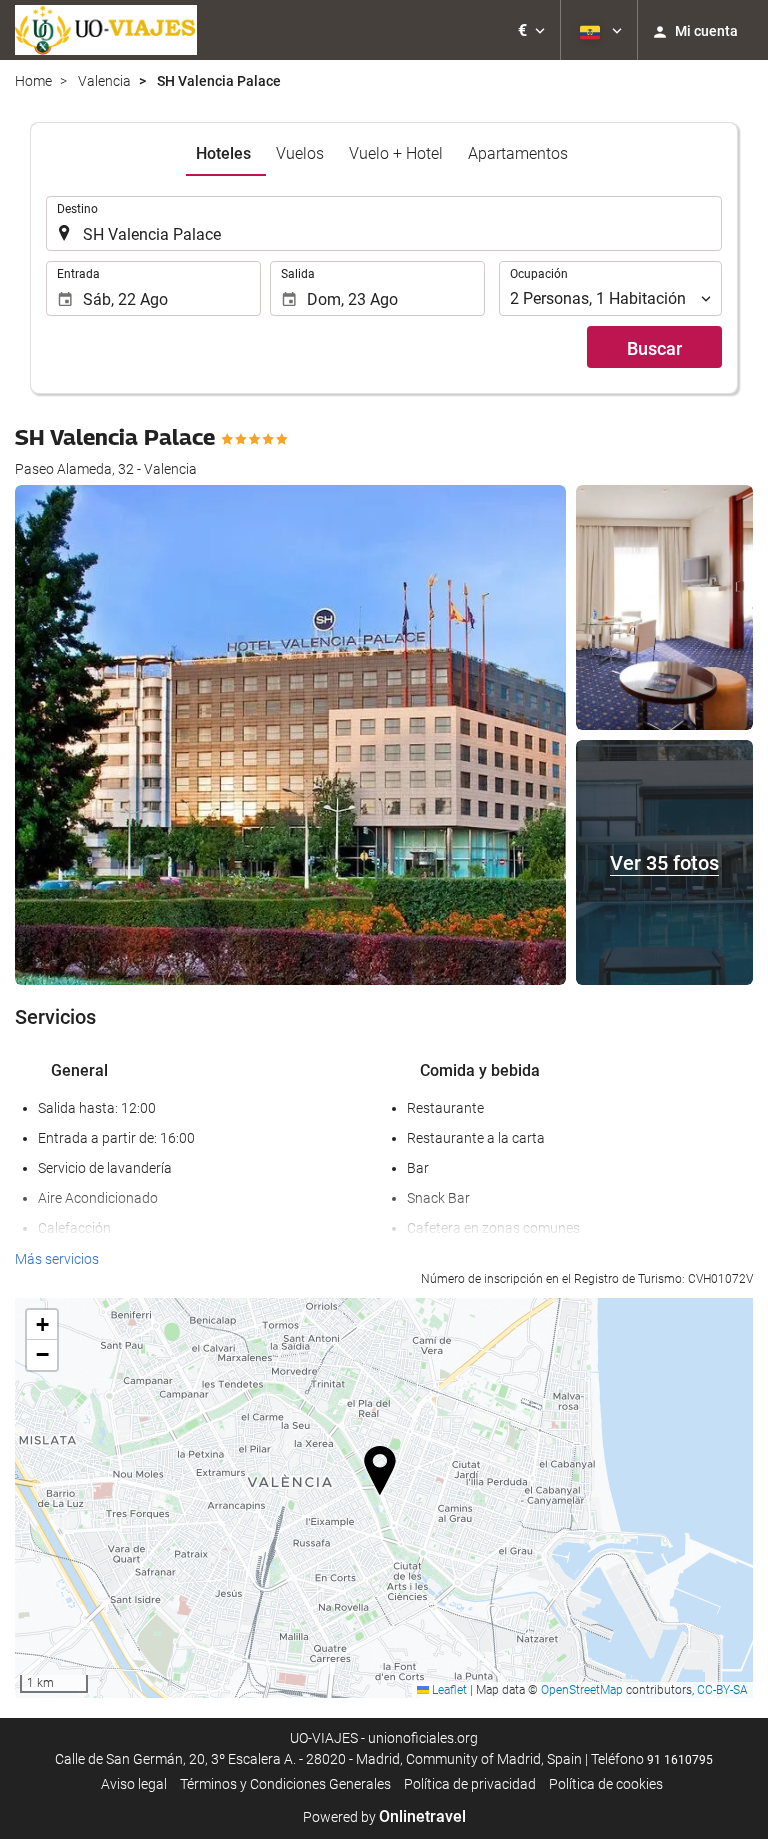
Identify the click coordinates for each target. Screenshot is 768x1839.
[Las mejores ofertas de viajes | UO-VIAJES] (106, 30)
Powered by (384, 1817)
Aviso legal (134, 1784)
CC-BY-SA (722, 1690)
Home (33, 81)
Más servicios (57, 1259)
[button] (531, 30)
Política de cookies (606, 1784)
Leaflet (448, 1690)
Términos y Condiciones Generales (285, 1784)
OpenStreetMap (582, 1690)
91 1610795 (680, 1760)
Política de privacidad (470, 1784)
